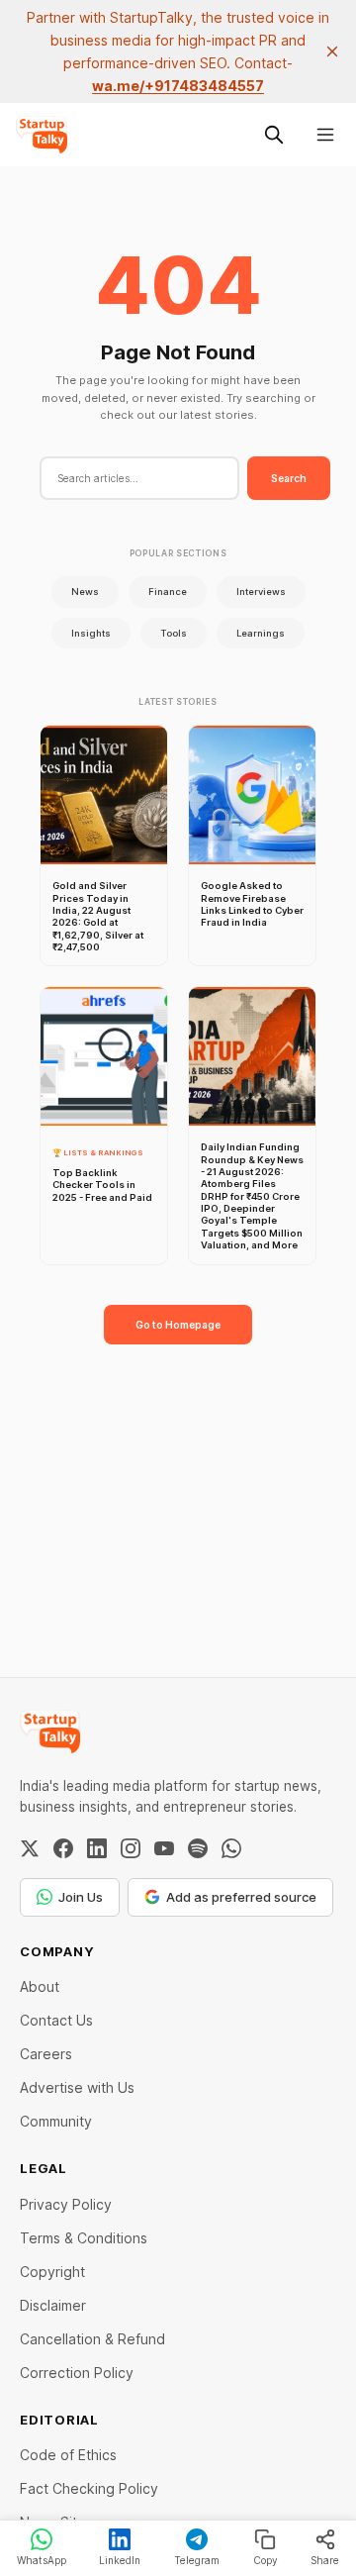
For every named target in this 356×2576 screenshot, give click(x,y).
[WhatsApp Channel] (231, 1848)
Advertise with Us (77, 2087)
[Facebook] (63, 1848)
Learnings (261, 633)
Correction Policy (77, 2373)
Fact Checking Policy (89, 2488)
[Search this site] (274, 135)
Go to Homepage (178, 1325)
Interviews (261, 592)
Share (325, 2560)
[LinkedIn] (97, 1848)
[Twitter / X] (30, 1848)
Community (56, 2121)
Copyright (52, 2272)
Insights (91, 633)
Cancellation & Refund (92, 2339)
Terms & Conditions (84, 2238)
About (40, 1986)
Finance (168, 592)
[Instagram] (131, 1848)
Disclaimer (53, 2305)
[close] (332, 51)
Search (289, 478)
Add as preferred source (241, 1897)
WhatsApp (42, 2560)
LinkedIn (120, 2560)
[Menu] (325, 135)
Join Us (81, 1897)
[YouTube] (164, 1848)
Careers (46, 2054)
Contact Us (56, 2020)
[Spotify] (198, 1848)
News (85, 592)
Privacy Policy (66, 2204)
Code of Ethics (68, 2455)
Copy (266, 2560)
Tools (174, 633)
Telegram (197, 2560)
